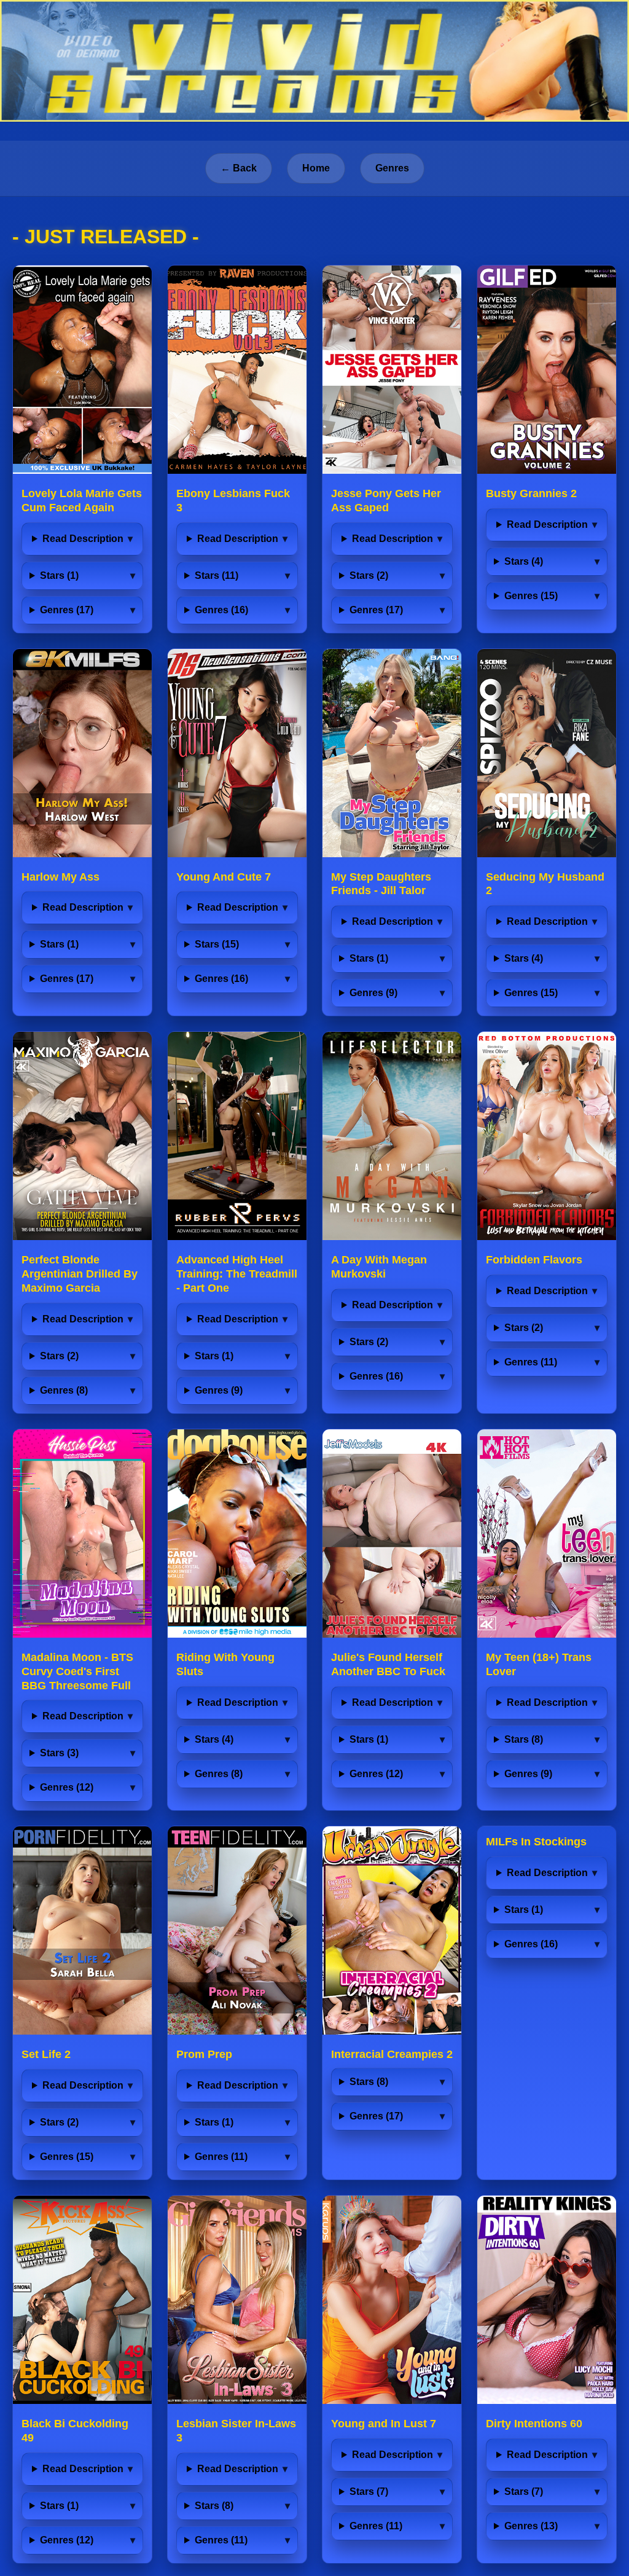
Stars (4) (524, 561)
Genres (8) (64, 1390)
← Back (239, 168)
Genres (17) (67, 610)
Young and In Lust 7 (384, 2424)
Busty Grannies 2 (531, 493)
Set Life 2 (46, 2054)
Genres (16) (221, 610)
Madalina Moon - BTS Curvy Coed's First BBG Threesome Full (77, 1671)
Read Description (83, 539)
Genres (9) (373, 993)
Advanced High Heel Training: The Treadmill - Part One (237, 1274)
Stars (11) (217, 575)
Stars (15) (217, 944)
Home (316, 168)
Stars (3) (59, 1753)
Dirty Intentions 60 (534, 2424)
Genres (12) (67, 1787)
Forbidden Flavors (534, 1260)
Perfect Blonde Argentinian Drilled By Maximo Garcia (80, 1274)
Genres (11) (531, 1362)
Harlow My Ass (61, 877)
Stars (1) (59, 575)
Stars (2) (369, 575)
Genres (392, 168)
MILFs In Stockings (536, 1842)
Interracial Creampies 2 (392, 2054)
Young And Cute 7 (224, 877)
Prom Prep (204, 2054)
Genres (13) (531, 2526)
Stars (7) (369, 2492)
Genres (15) (531, 596)
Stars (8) (524, 1739)
